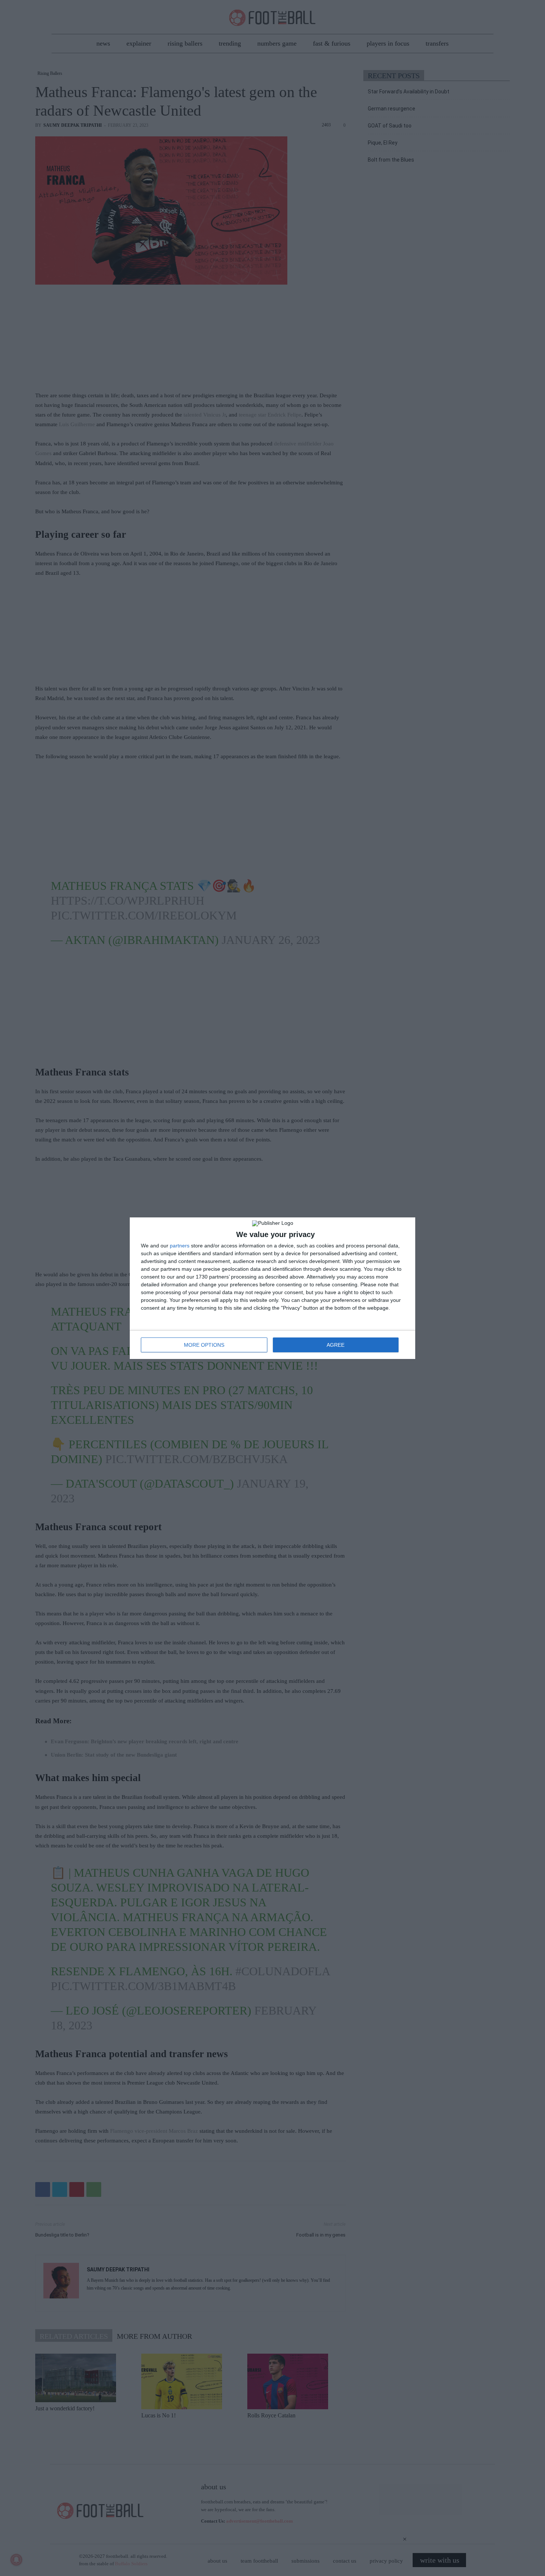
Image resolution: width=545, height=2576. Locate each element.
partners (180, 1246)
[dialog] (272, 1288)
